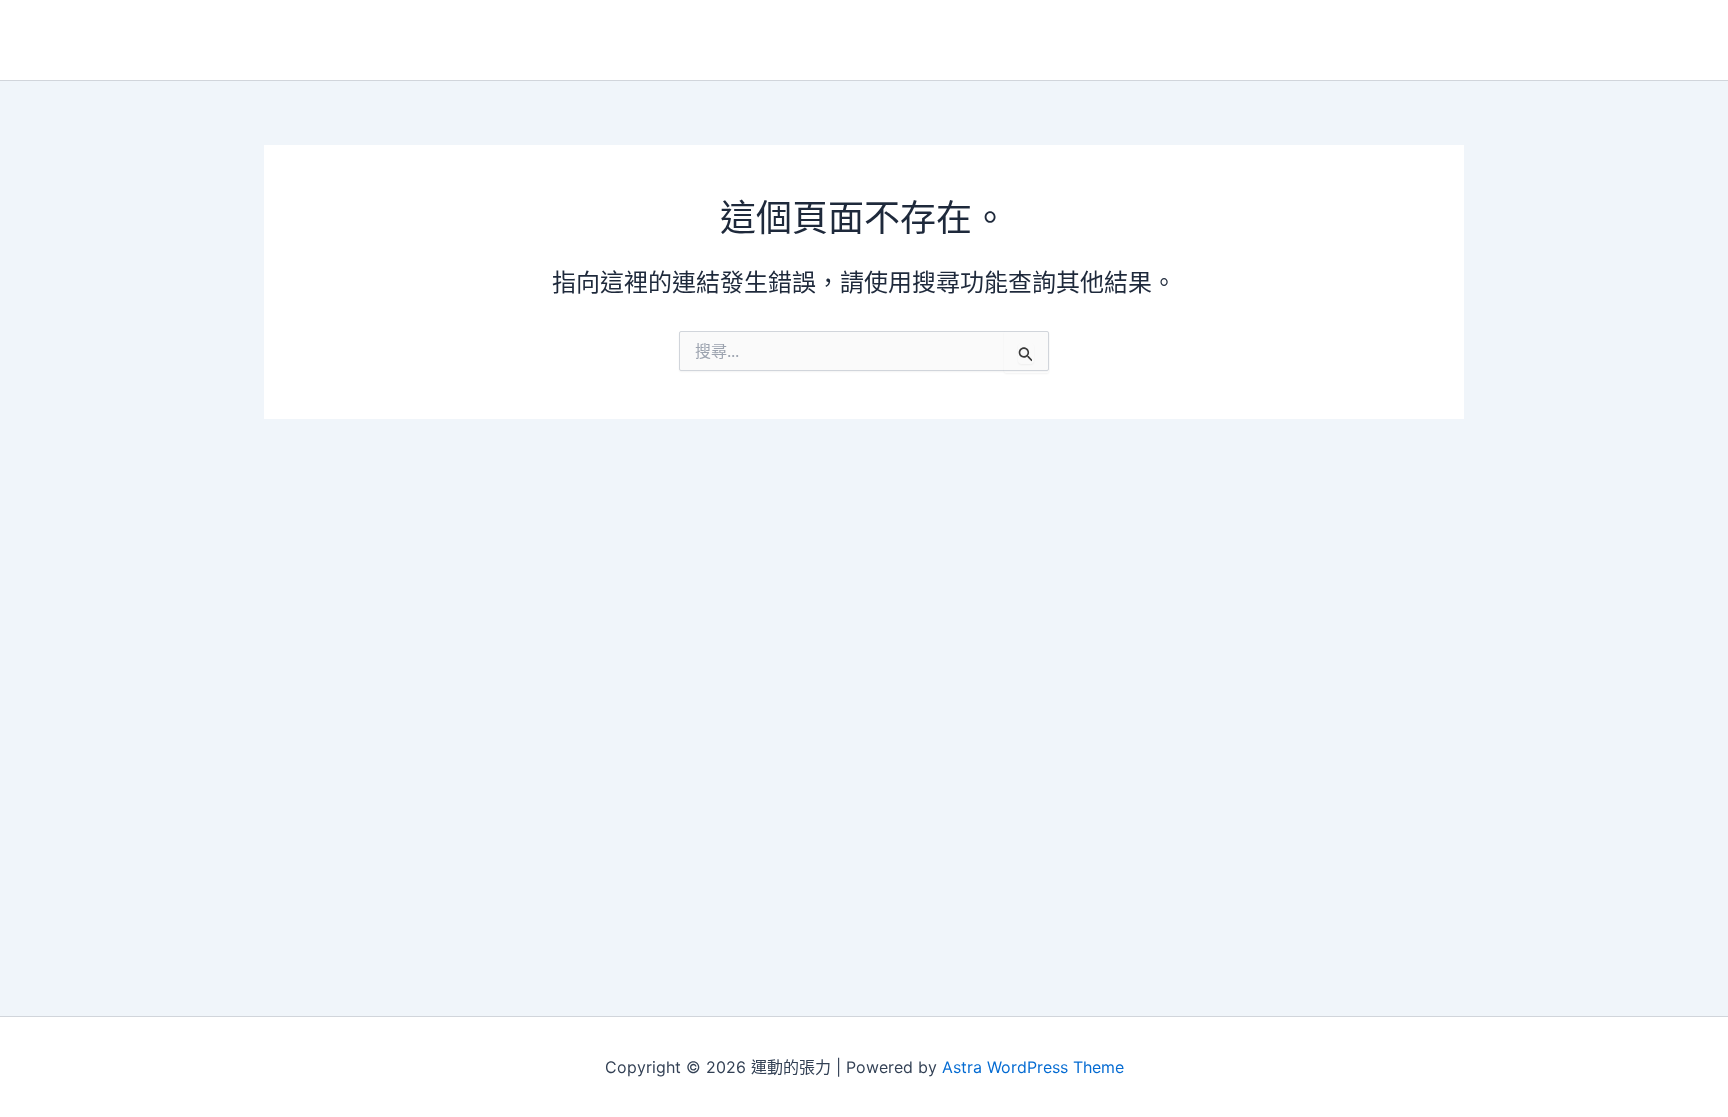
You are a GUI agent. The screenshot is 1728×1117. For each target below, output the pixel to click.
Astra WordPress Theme (1033, 1067)
